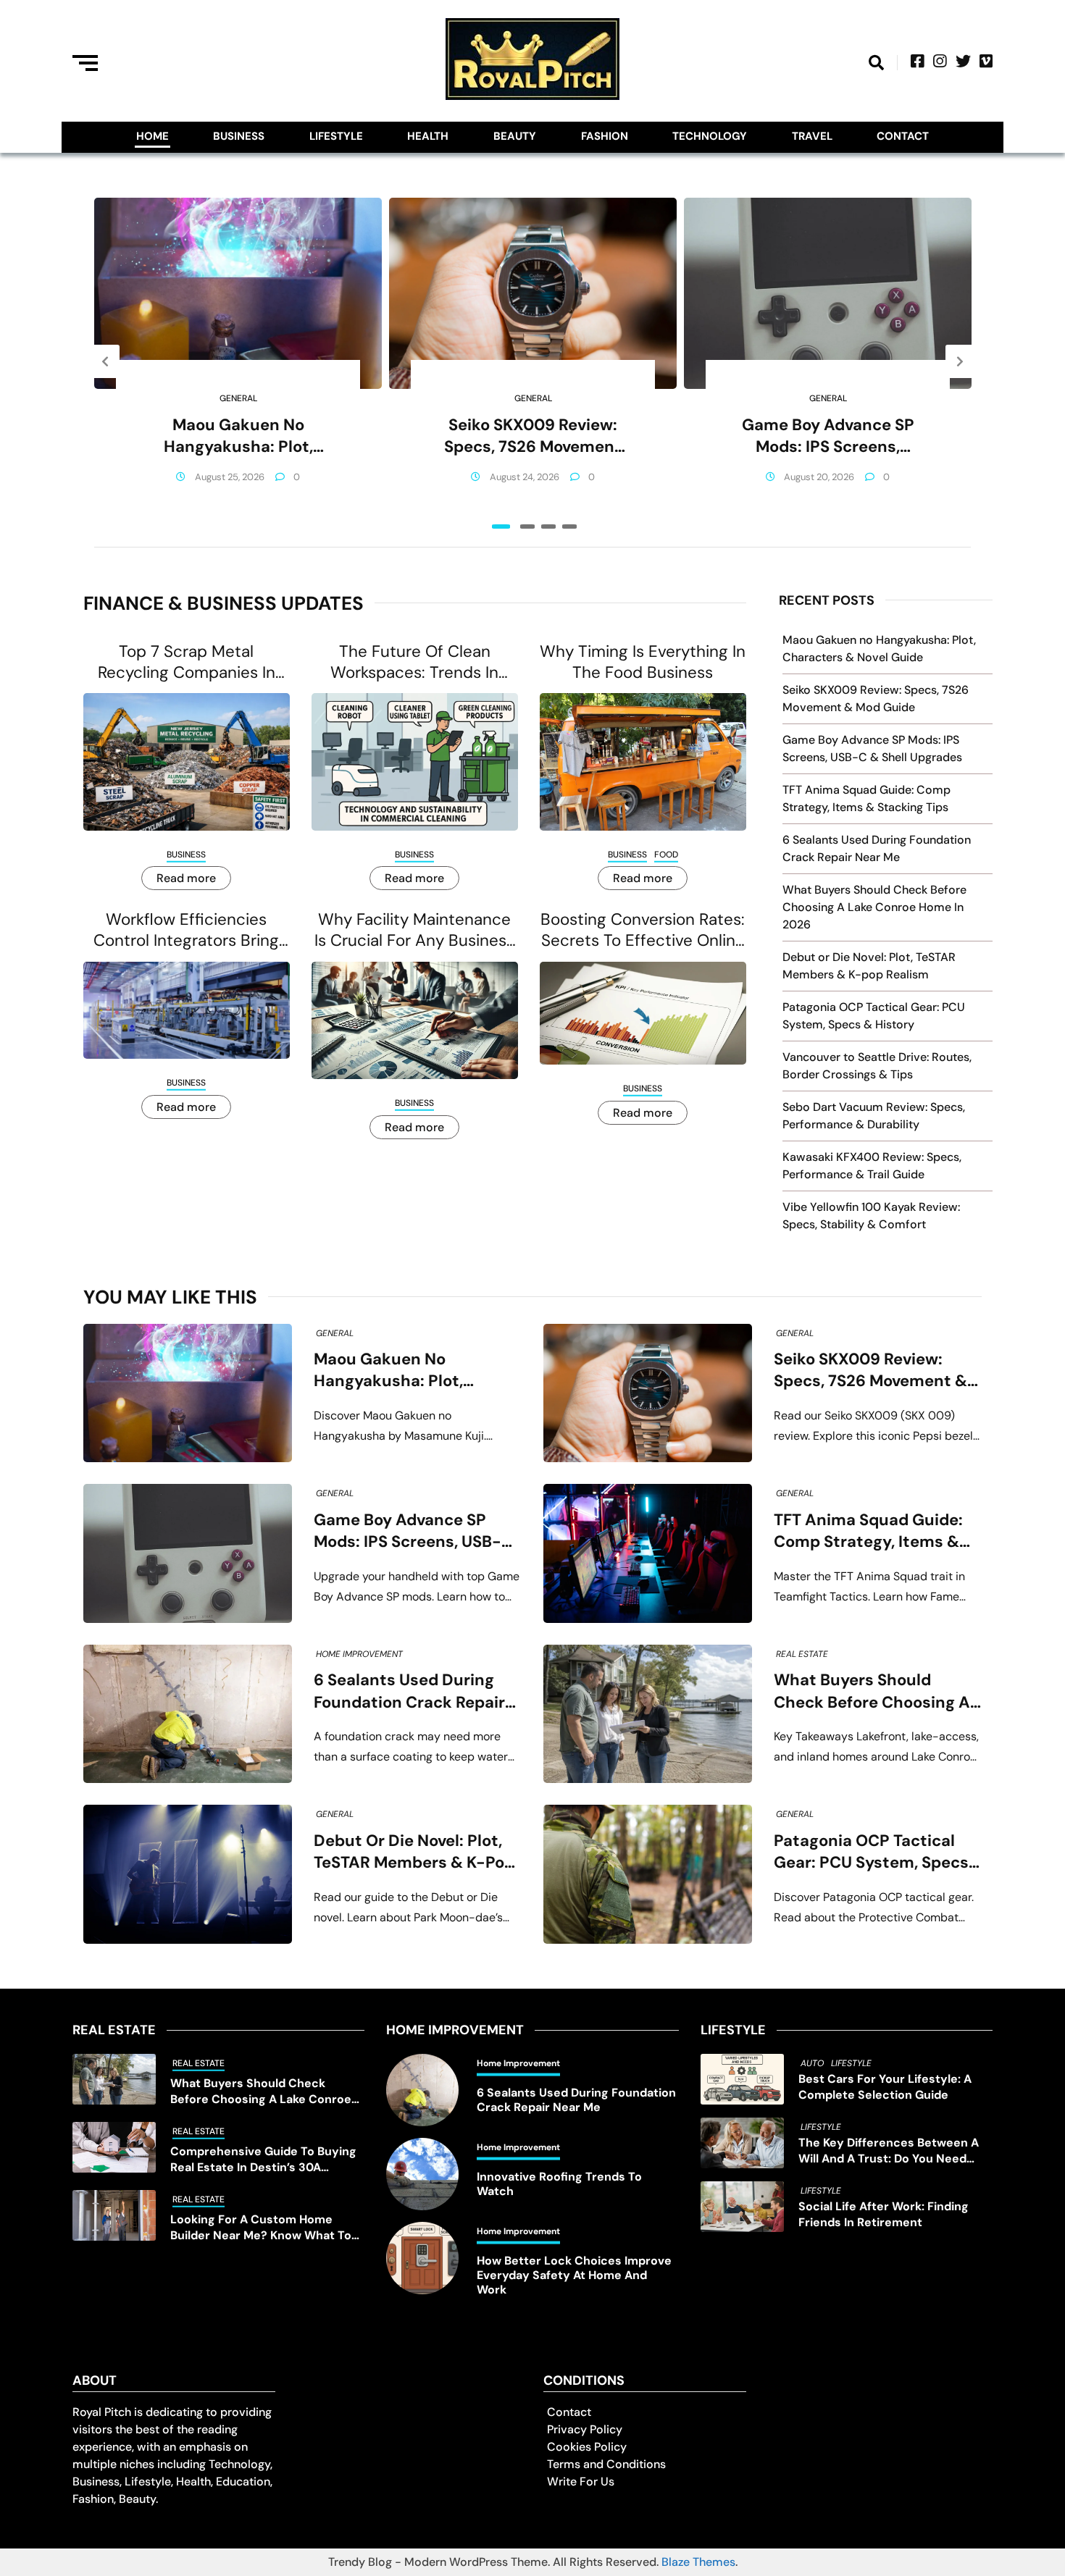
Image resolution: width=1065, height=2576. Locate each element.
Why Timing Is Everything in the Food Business (643, 662)
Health (428, 136)
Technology (710, 136)
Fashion (605, 136)
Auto (812, 2063)
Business (239, 136)
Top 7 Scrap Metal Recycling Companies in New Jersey (187, 662)
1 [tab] (501, 526)
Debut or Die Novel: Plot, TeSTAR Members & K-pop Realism (414, 1852)
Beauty (515, 136)
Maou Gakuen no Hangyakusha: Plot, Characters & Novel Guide (238, 436)
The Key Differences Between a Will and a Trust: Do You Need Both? (889, 2151)
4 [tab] (569, 526)
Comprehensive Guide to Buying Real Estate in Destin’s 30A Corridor (263, 2160)
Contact (903, 136)
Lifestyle (336, 136)
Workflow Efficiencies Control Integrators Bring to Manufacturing (186, 930)
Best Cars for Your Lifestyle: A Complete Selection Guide (885, 2087)
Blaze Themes (698, 2562)
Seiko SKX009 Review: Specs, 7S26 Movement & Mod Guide (533, 436)
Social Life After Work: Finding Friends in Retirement (884, 2214)
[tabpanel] (238, 361)
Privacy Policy (585, 2429)
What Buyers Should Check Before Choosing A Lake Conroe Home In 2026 (874, 907)
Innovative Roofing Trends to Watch (559, 2184)
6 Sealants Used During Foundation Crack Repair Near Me (409, 1691)
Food (666, 855)
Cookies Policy (587, 2447)
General (238, 398)
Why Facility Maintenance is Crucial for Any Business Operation (414, 930)
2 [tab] (527, 526)
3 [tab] (548, 526)
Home (153, 136)
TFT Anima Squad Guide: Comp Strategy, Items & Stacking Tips (868, 1531)
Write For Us (581, 2481)
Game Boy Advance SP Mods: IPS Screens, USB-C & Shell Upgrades (828, 436)
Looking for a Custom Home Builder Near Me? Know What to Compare (261, 2228)
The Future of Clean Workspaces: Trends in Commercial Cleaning (414, 662)
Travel (812, 136)
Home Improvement (359, 1654)
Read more (186, 878)
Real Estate (802, 1654)
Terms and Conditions (606, 2464)
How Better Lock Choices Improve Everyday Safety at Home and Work (574, 2275)
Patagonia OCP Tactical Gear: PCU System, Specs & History (871, 1852)
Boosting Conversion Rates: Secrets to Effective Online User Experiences (643, 930)
